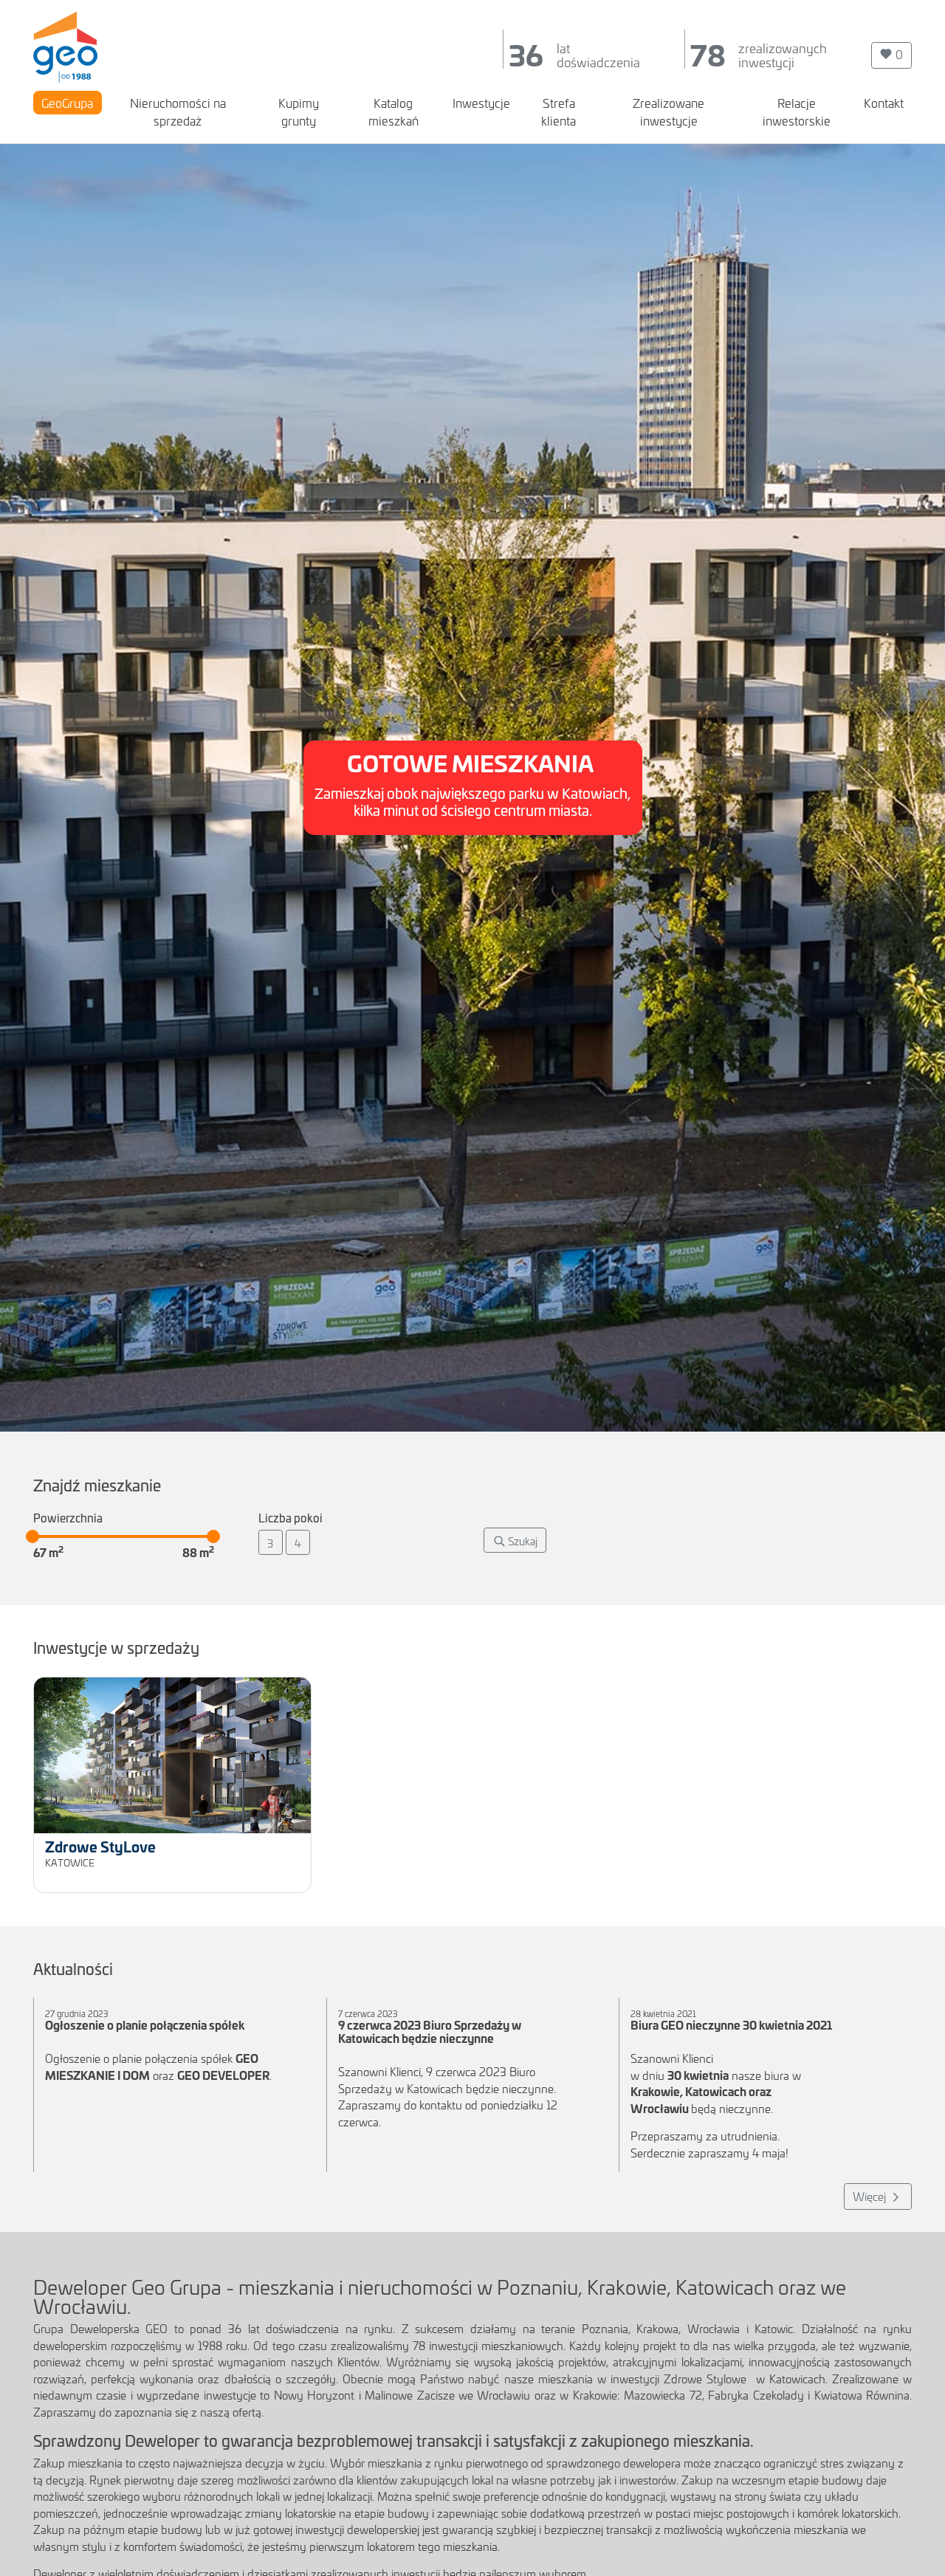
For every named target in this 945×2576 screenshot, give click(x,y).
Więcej (871, 2196)
